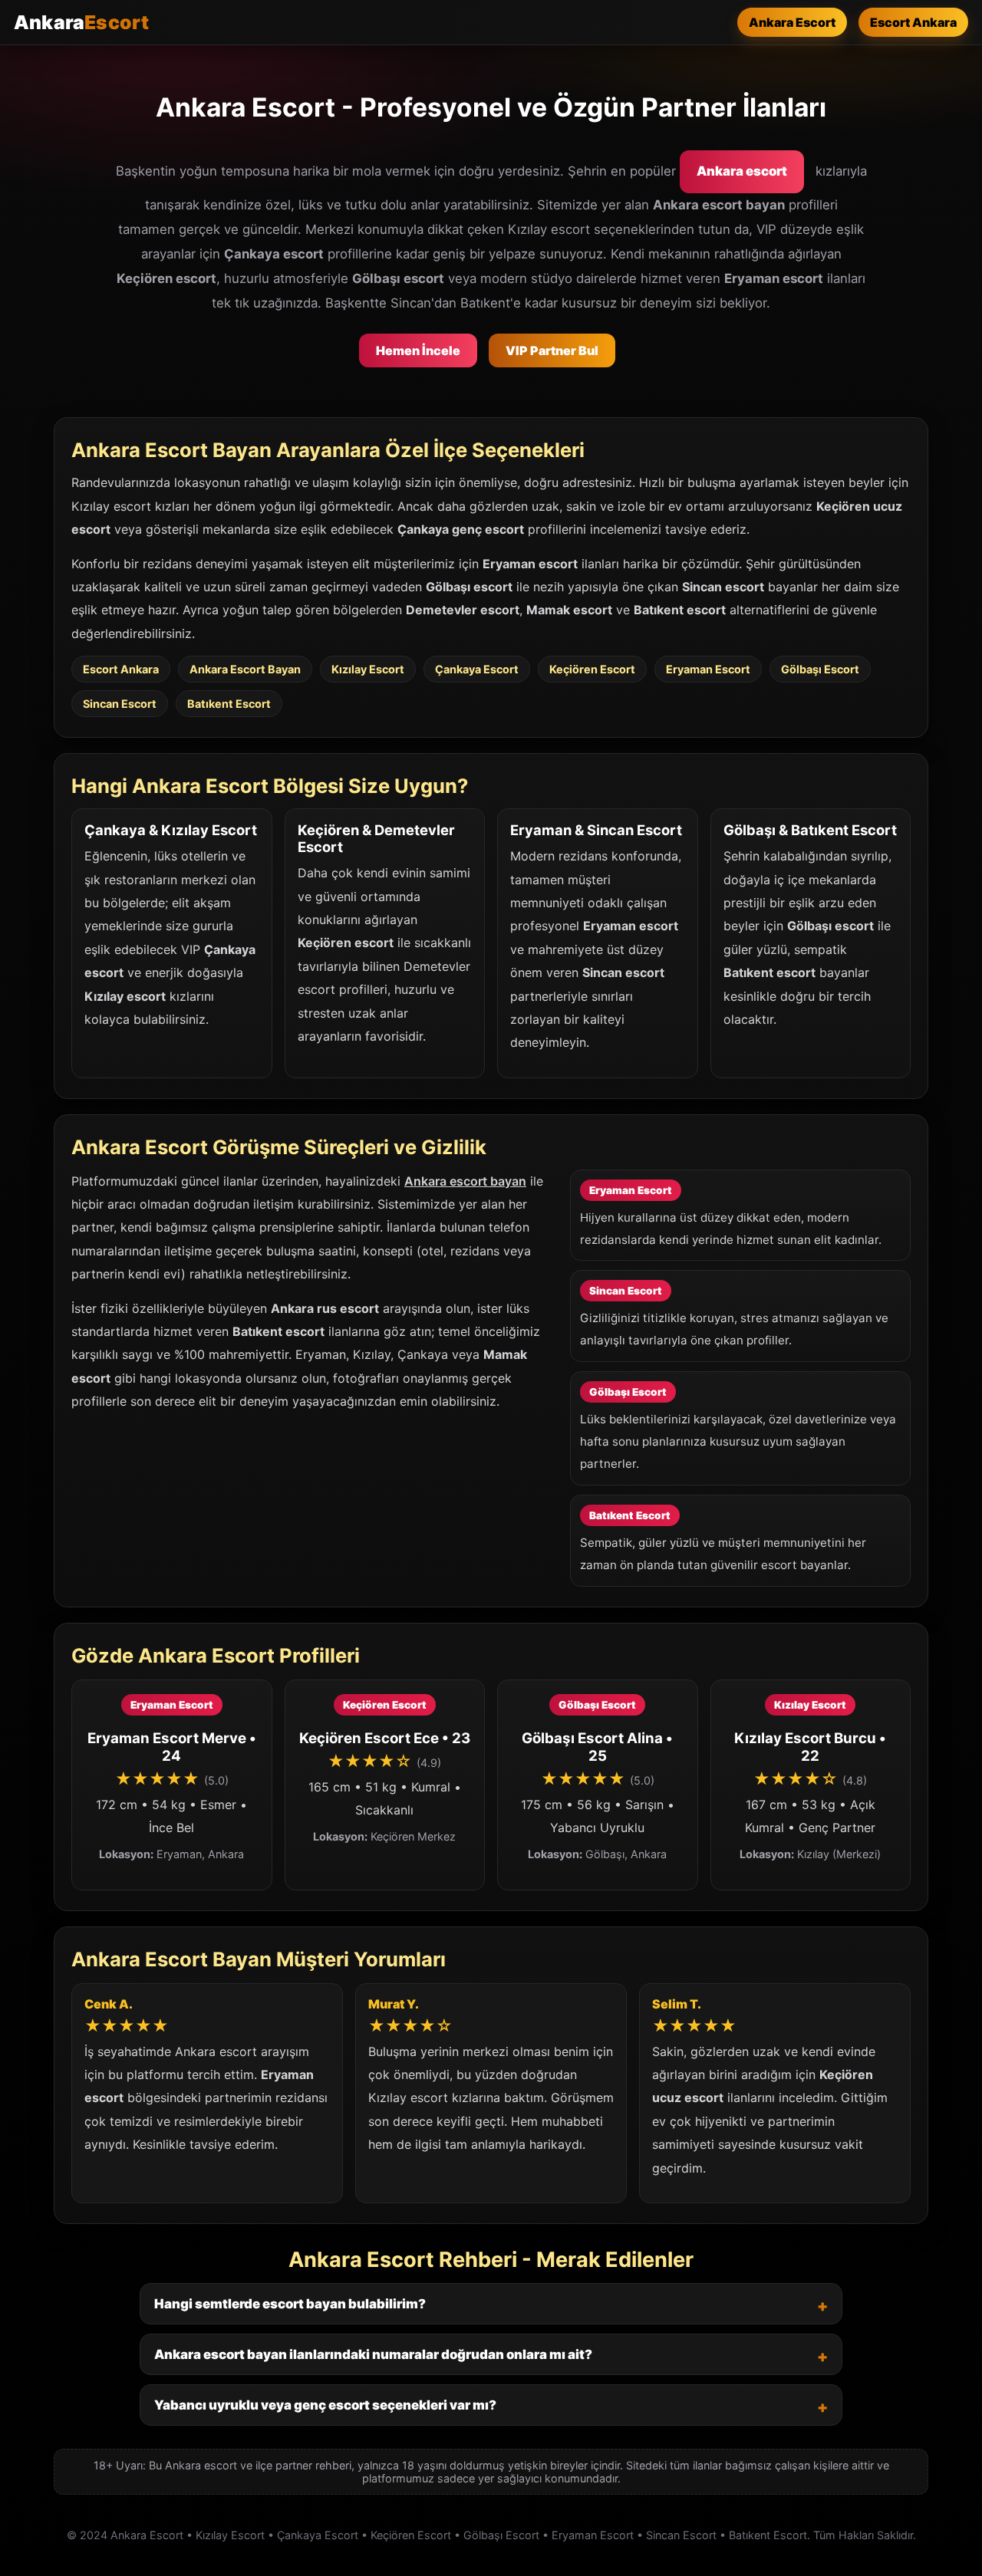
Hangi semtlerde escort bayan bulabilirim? (290, 2304)
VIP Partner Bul (552, 350)
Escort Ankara (913, 22)
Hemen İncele (418, 350)
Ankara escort (742, 171)
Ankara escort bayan (465, 1181)
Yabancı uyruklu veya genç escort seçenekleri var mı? (325, 2405)
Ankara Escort (792, 22)
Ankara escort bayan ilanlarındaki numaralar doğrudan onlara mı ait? (373, 2354)
